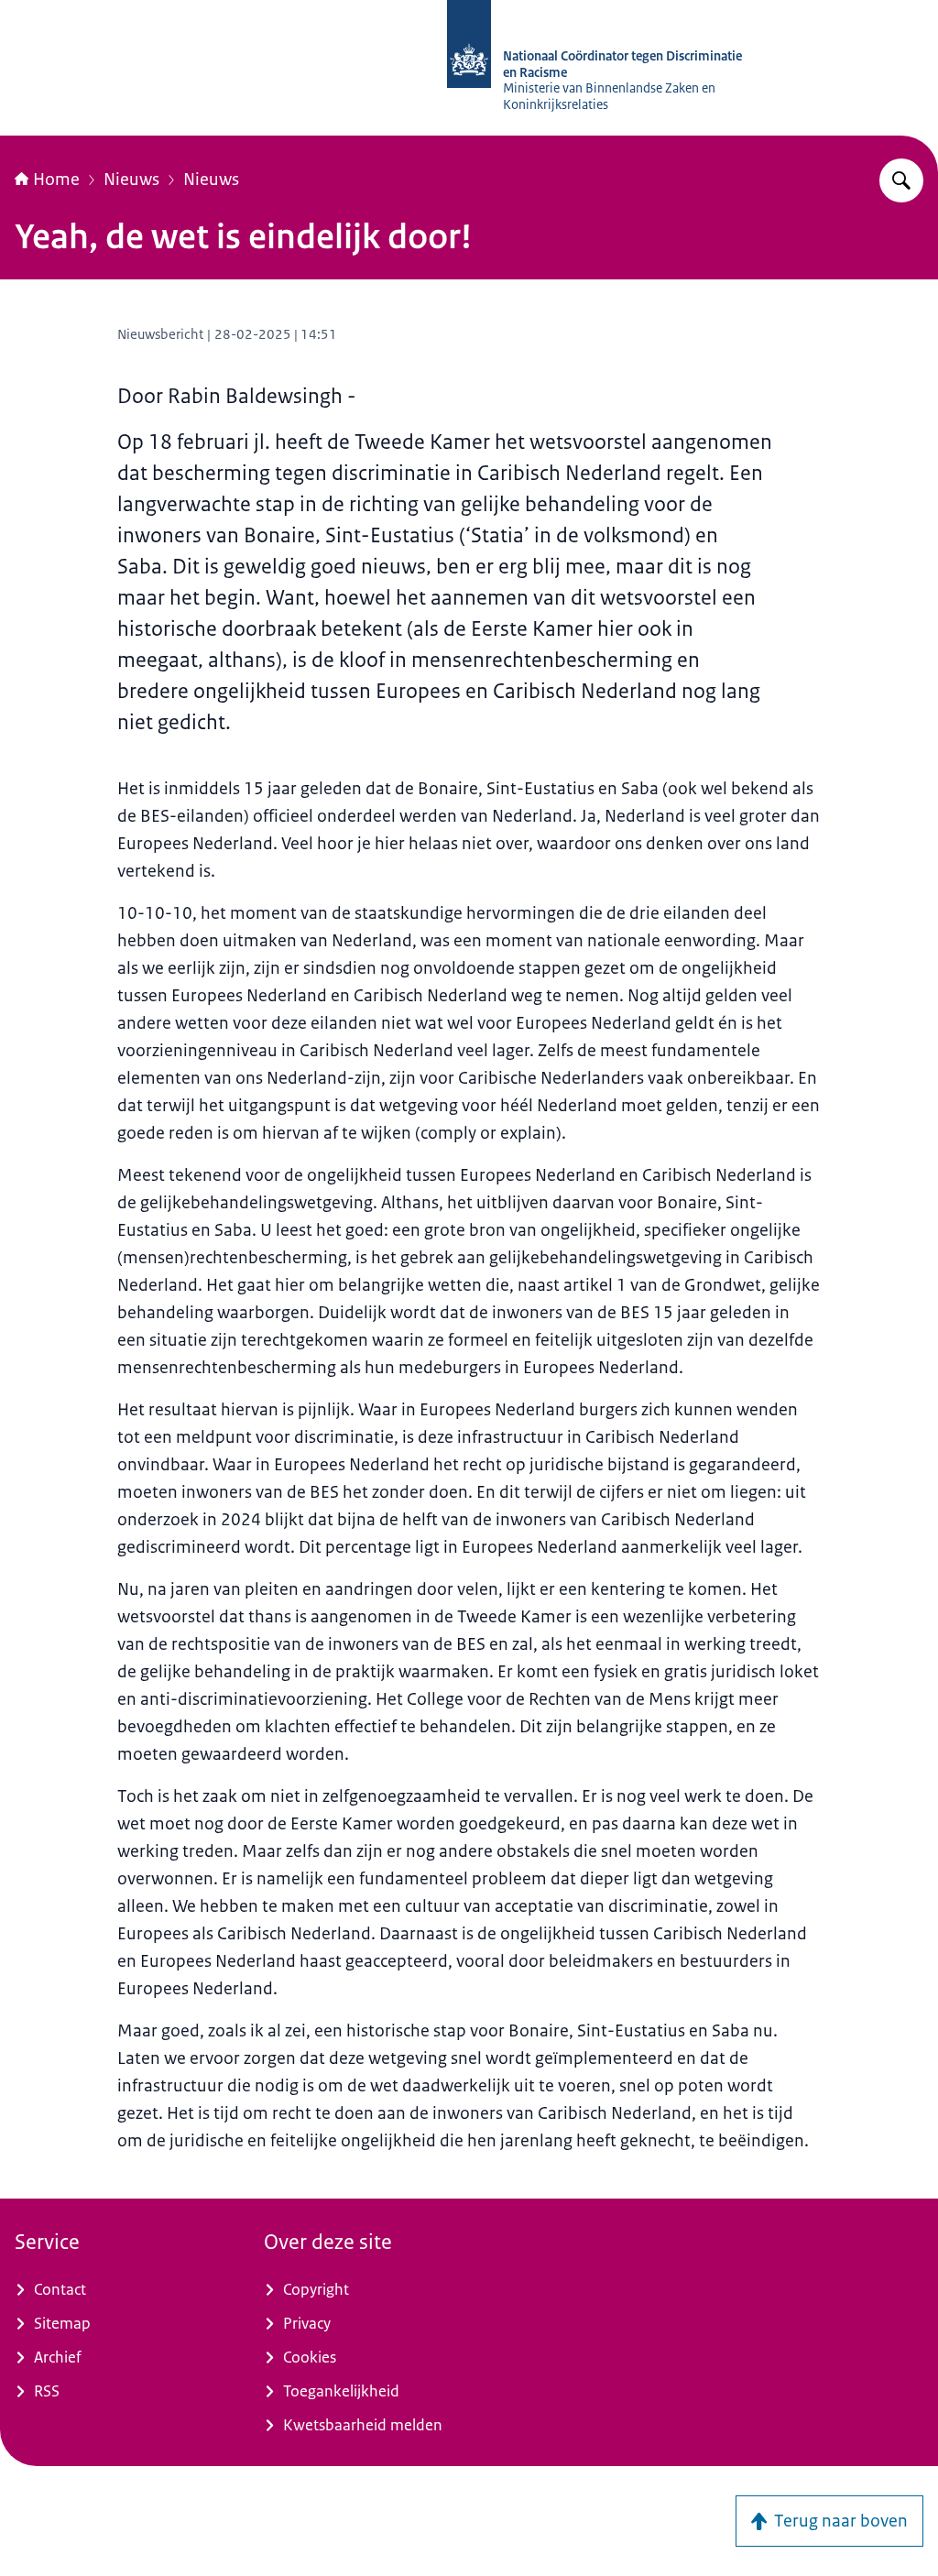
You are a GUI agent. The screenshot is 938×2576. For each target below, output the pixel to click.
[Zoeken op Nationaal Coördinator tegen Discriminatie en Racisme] (901, 180)
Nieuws (131, 180)
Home (56, 180)
